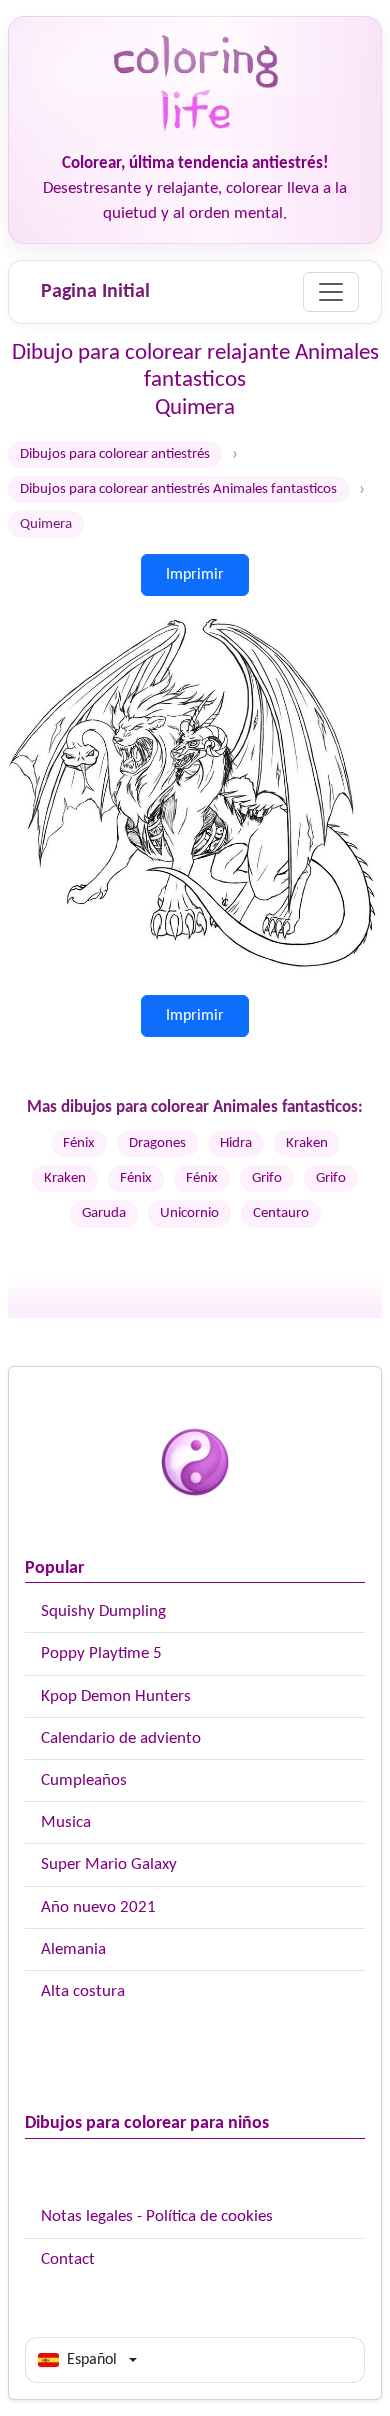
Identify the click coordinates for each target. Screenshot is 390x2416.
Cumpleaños (84, 1780)
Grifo (267, 1178)
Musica (66, 1822)
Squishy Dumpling (103, 1611)
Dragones (157, 1143)
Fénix (79, 1143)
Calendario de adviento (121, 1738)
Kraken (307, 1143)
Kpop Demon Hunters (116, 1696)
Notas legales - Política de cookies (157, 2216)
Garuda (104, 1213)
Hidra (236, 1143)
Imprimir (195, 575)
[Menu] (331, 292)
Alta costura (83, 1991)
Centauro (281, 1213)
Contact (68, 2259)
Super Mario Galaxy (109, 1864)
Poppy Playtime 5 (101, 1653)
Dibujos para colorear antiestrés (115, 454)
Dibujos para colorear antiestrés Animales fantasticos (178, 489)
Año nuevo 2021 (98, 1907)
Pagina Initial (95, 292)
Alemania (73, 1949)
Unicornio (189, 1213)
